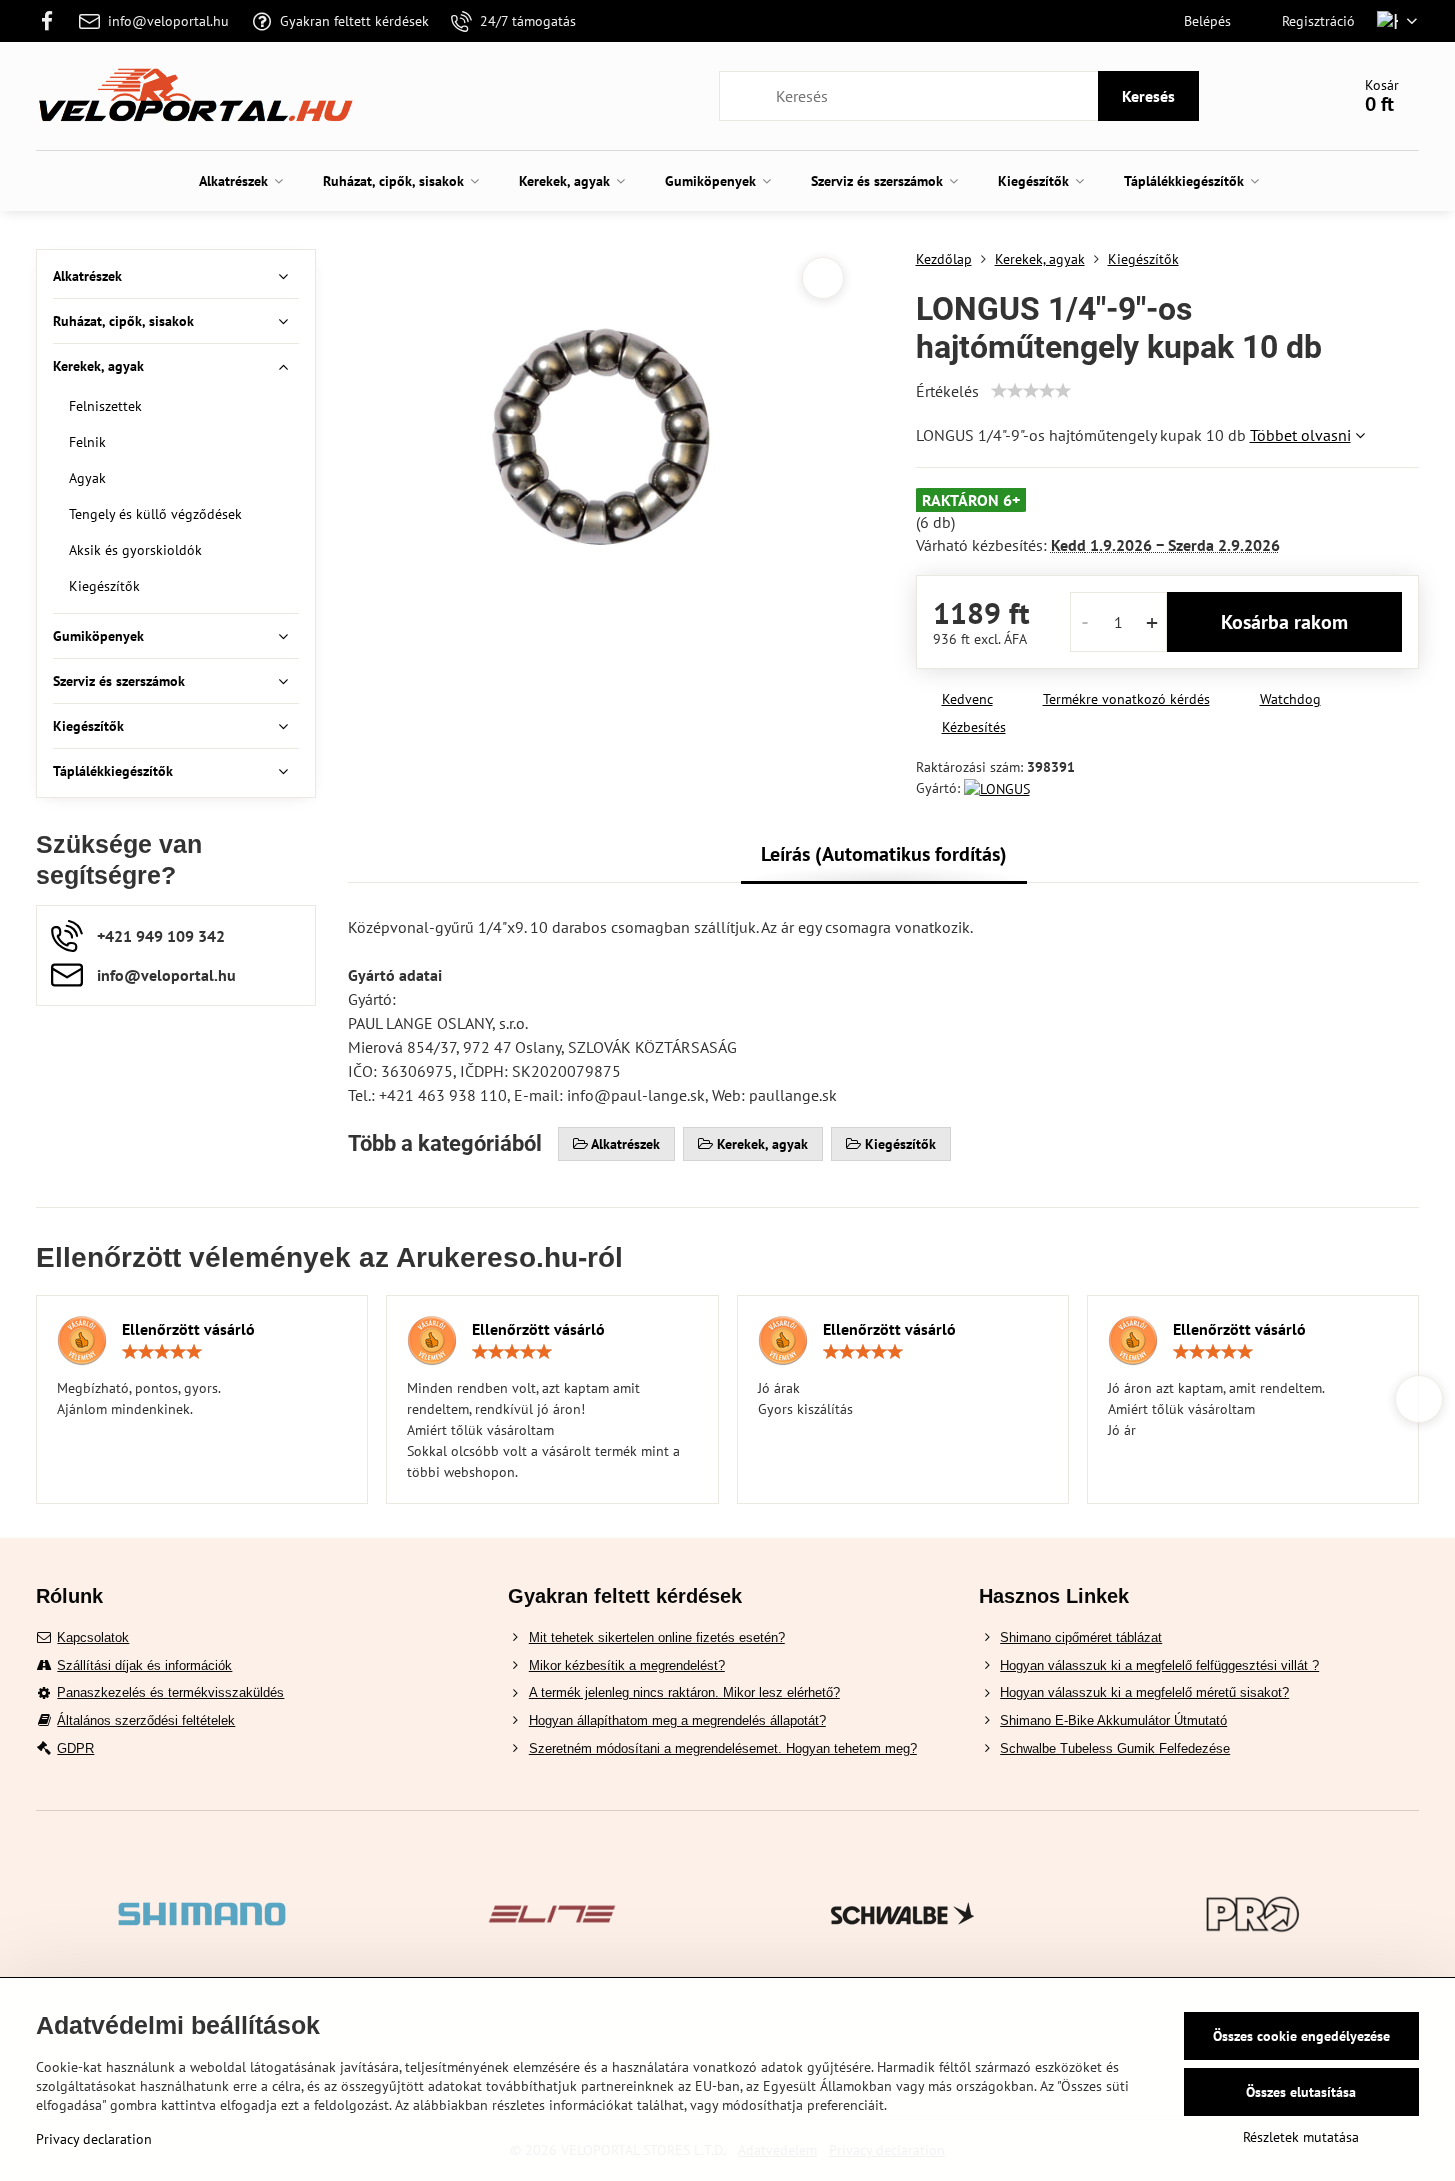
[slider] (1031, 391)
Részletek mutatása (1301, 2137)
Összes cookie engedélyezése (1301, 2036)
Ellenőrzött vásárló (188, 1329)
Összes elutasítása (1301, 2092)
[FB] (52, 21)
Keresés (1148, 96)
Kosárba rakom (1284, 622)
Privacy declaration (94, 2139)
